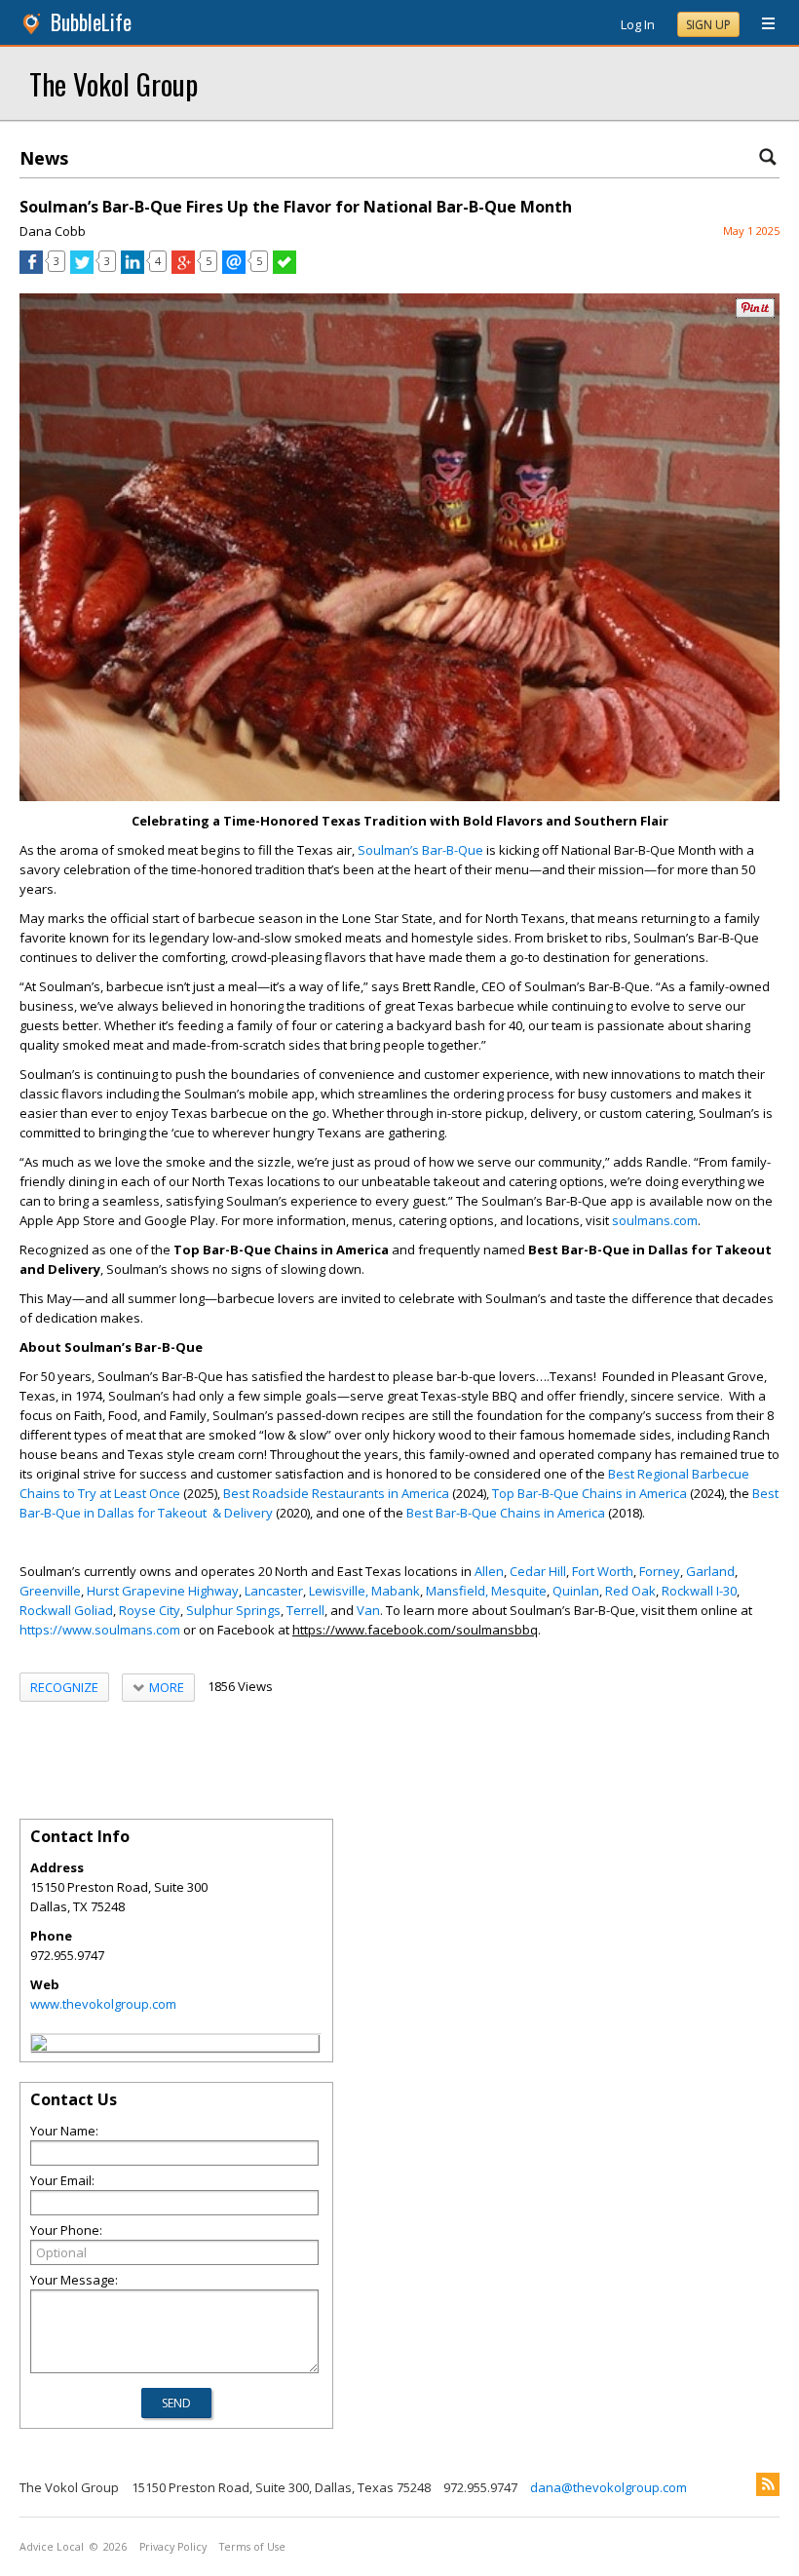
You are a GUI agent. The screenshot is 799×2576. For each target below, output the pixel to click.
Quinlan (576, 1591)
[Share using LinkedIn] (133, 269)
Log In (638, 24)
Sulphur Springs (233, 1610)
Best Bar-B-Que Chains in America (506, 1513)
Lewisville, (339, 1591)
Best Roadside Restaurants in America (336, 1493)
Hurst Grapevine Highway (163, 1591)
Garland (710, 1571)
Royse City (150, 1610)
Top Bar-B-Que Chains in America (590, 1493)
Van (368, 1610)
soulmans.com (655, 1220)
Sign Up (708, 25)
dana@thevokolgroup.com (609, 2487)
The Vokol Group (114, 83)
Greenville (50, 1591)
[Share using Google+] (183, 269)
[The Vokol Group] (39, 2046)
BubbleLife (91, 22)
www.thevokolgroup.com (103, 2004)
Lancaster (274, 1591)
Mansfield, (457, 1591)
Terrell (305, 1610)
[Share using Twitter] (82, 269)
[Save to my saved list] (285, 269)
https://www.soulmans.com (100, 1630)
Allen (489, 1571)
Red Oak (630, 1591)
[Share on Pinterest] (755, 313)
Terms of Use (252, 2547)
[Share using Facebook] (31, 269)
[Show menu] (761, 24)
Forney (660, 1571)
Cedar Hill (538, 1571)
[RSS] (768, 2484)
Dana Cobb (53, 231)
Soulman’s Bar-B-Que (420, 850)
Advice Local (52, 2547)
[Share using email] (234, 269)
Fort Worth (603, 1571)
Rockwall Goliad (66, 1610)
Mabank (396, 1591)
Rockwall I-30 (699, 1591)
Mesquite (519, 1591)
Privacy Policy (173, 2547)
